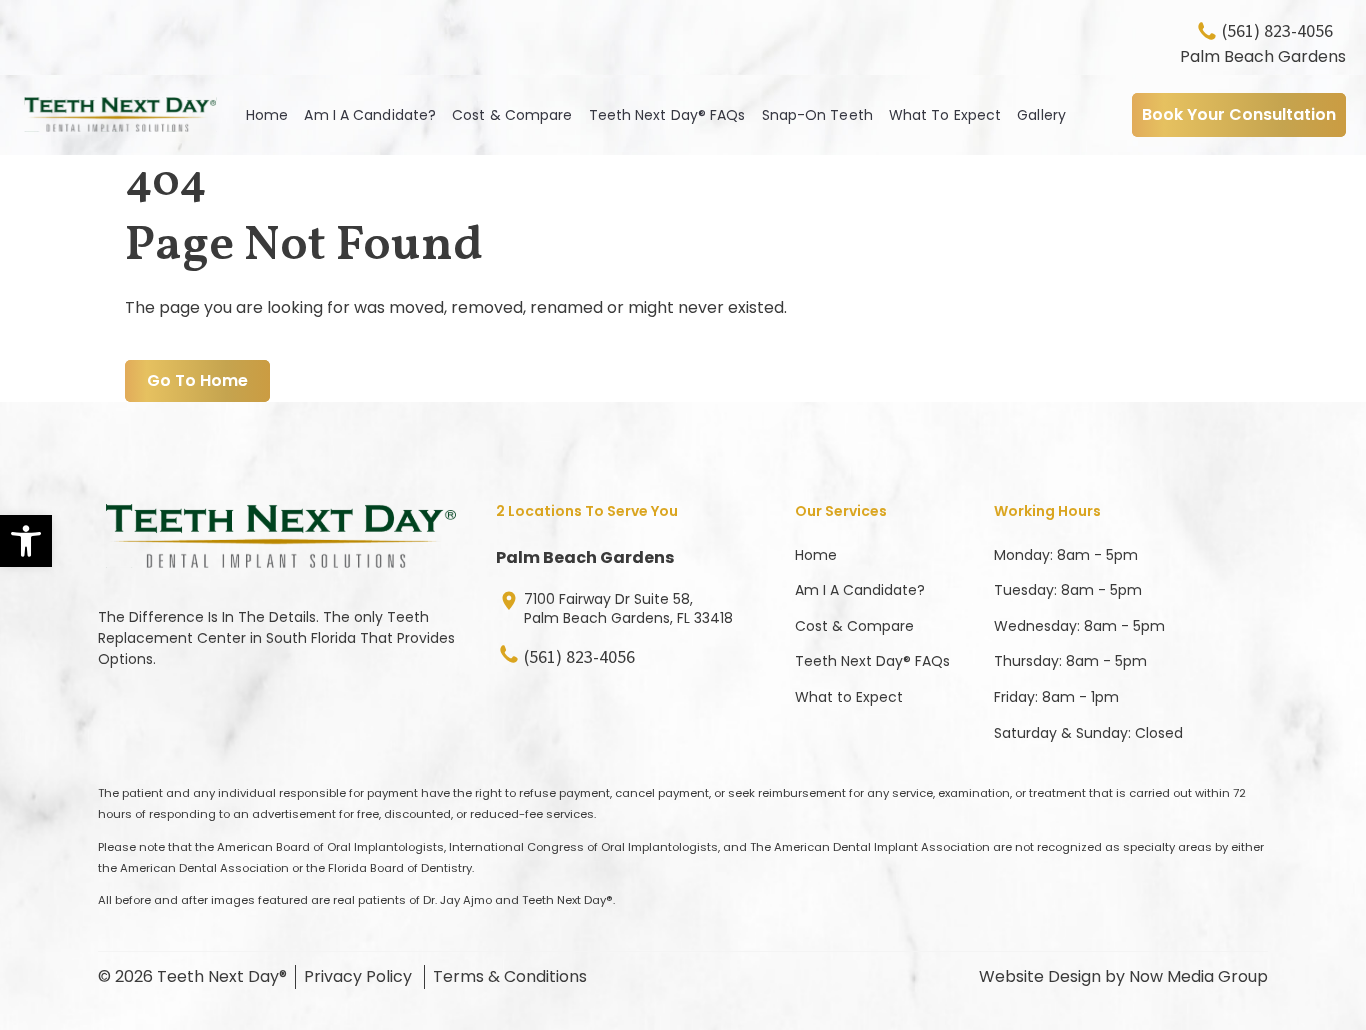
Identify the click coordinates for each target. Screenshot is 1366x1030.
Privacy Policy (358, 976)
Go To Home (197, 380)
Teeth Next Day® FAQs (667, 115)
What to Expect (849, 697)
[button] (26, 541)
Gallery (1041, 115)
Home (267, 115)
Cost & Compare (512, 115)
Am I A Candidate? (370, 115)
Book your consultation (1239, 114)
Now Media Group (1198, 976)
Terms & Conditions (510, 976)
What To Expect (945, 115)
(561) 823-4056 (1277, 31)
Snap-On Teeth (817, 115)
